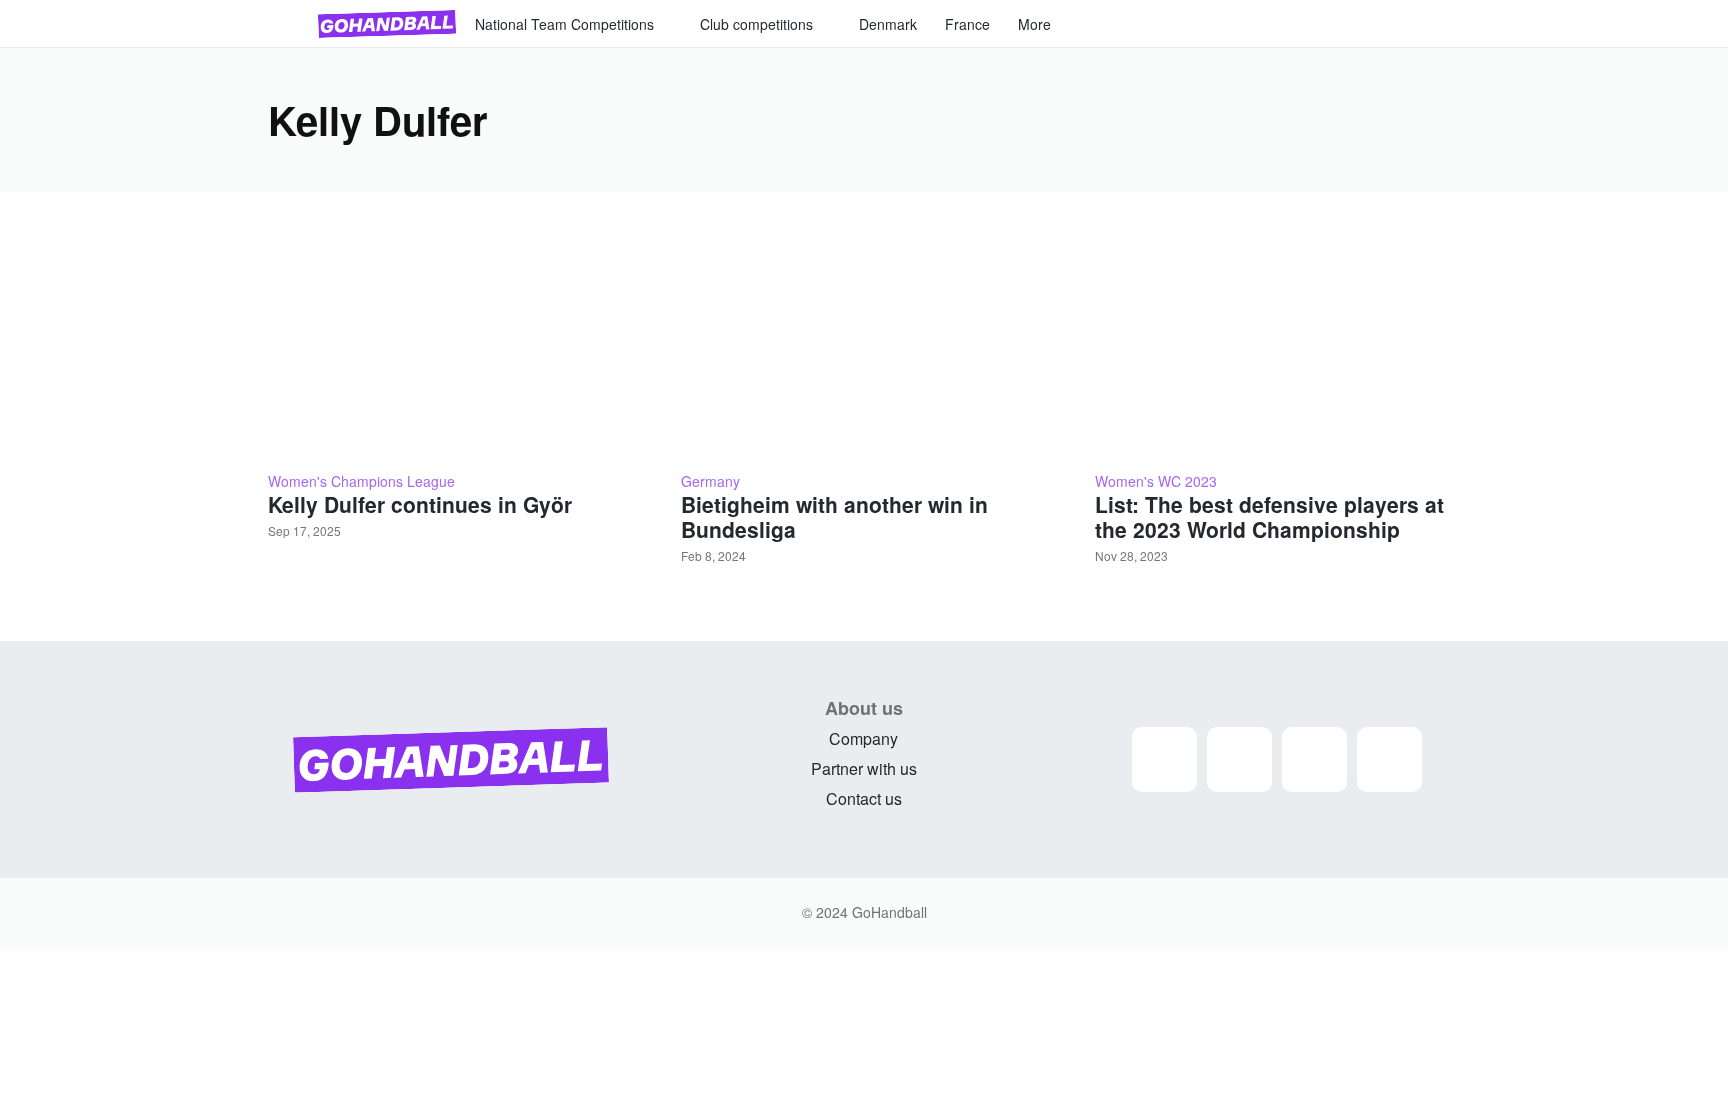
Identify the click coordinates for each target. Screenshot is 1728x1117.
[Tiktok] (1389, 759)
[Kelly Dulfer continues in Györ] (450, 342)
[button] (1436, 24)
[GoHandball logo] (387, 24)
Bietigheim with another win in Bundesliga (834, 516)
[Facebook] (1239, 759)
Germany (710, 481)
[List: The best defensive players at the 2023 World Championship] (1277, 342)
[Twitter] (1314, 759)
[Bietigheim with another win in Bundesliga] (863, 342)
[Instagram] (1164, 759)
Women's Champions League (361, 481)
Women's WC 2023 (1156, 481)
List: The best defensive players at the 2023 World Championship (1269, 516)
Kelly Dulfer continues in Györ (420, 504)
